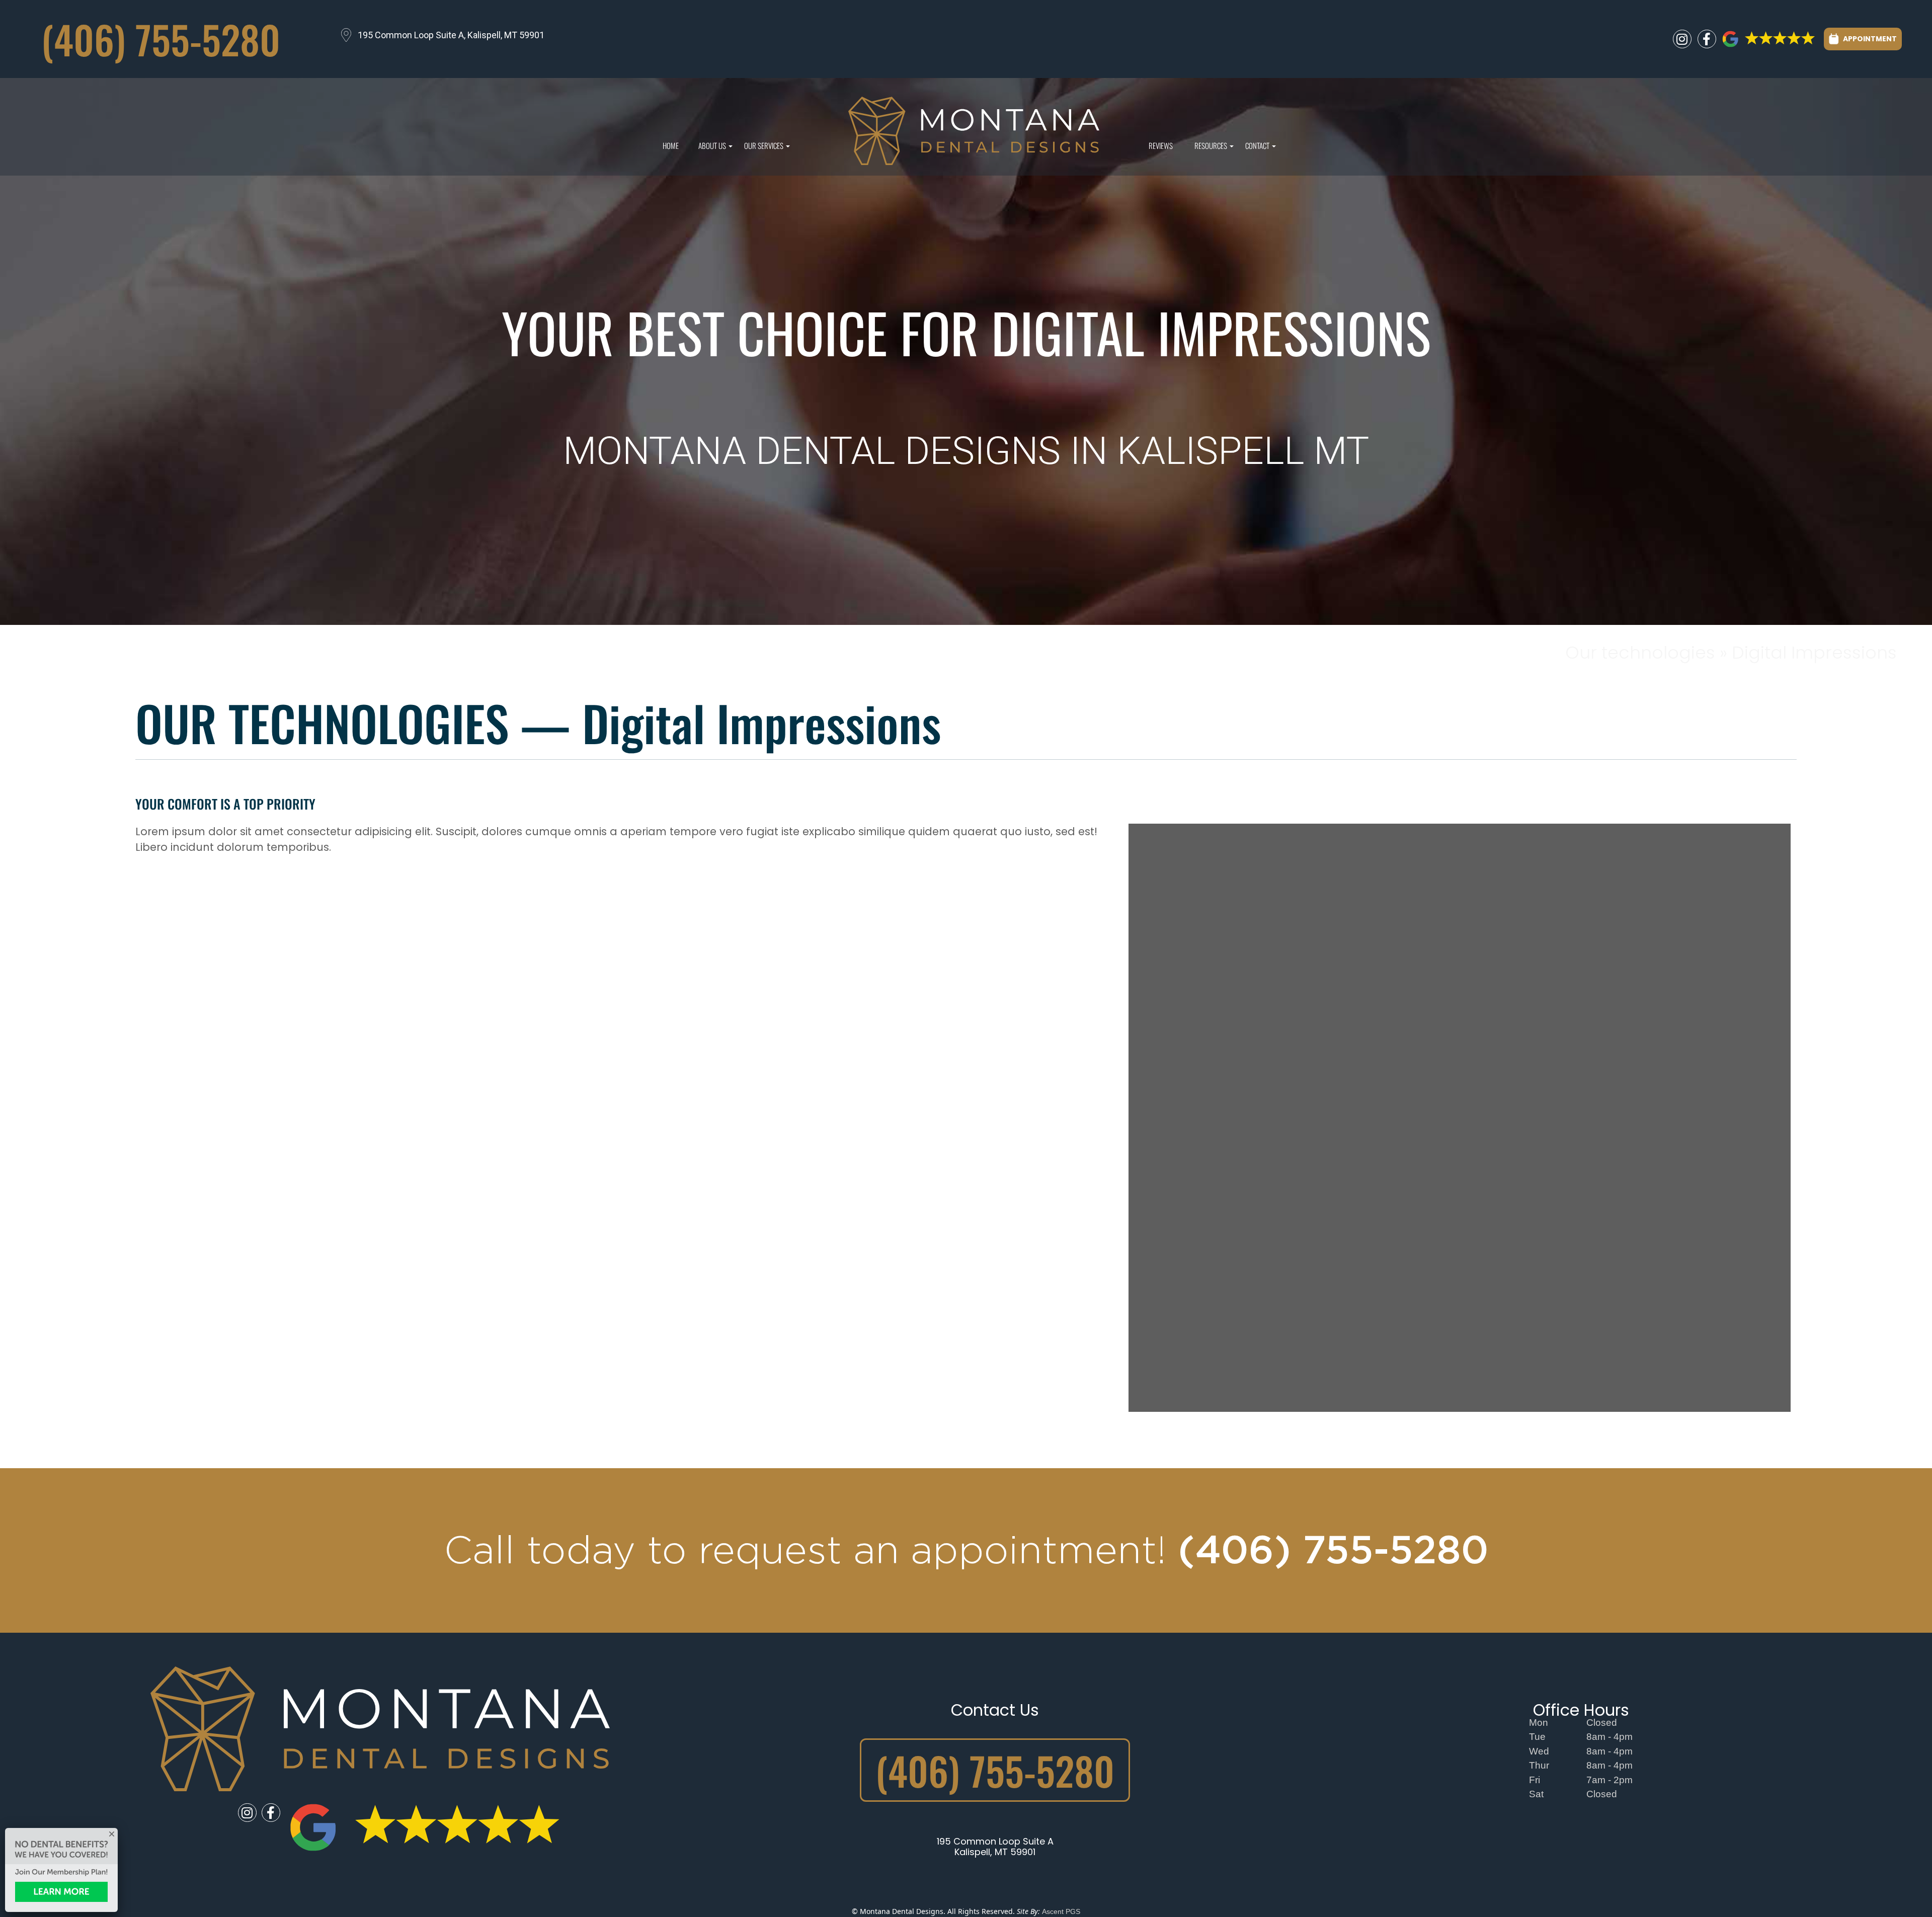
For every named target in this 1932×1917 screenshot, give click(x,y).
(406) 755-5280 (161, 39)
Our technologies (1642, 653)
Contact (1259, 148)
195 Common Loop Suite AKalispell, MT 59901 (995, 1847)
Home (671, 145)
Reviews (1161, 145)
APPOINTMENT (1869, 39)
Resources (1213, 148)
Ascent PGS (1061, 1911)
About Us (714, 148)
